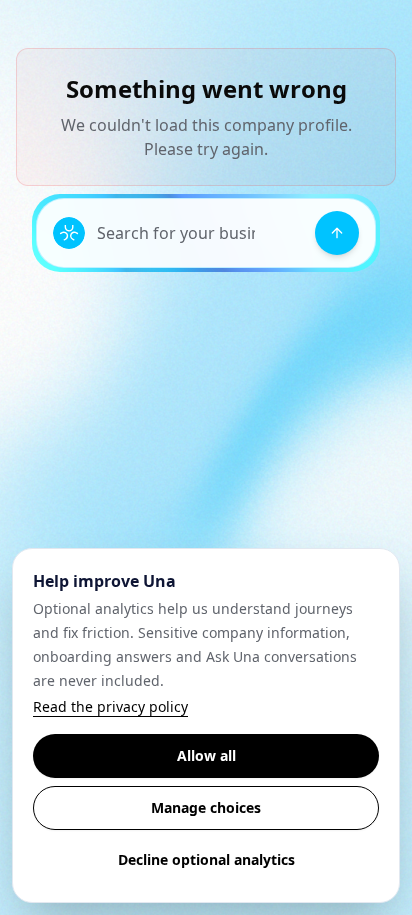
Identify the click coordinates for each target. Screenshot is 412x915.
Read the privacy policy (110, 706)
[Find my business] (337, 233)
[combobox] (200, 233)
